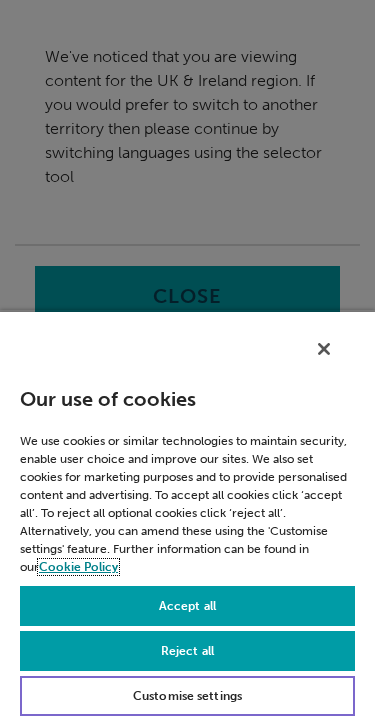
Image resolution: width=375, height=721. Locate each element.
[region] (187, 515)
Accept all (187, 606)
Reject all (187, 651)
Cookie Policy (78, 567)
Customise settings (187, 696)
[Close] (324, 349)
